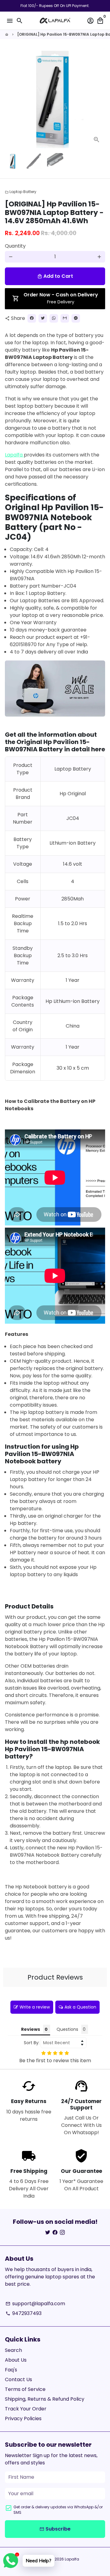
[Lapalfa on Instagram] (62, 2233)
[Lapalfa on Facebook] (55, 2233)
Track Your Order (26, 2409)
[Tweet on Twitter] (43, 318)
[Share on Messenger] (76, 318)
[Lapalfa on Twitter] (48, 2233)
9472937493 (24, 2313)
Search (13, 2350)
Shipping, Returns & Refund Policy (45, 2399)
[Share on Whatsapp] (54, 318)
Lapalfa (14, 455)
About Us (16, 2360)
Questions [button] (67, 2029)
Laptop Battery (21, 192)
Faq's (11, 2370)
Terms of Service (25, 2389)
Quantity (15, 246)
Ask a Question (80, 2007)
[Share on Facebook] (32, 318)
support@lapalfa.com (35, 2304)
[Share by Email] (65, 318)
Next (99, 98)
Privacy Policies (23, 2419)
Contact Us (18, 2379)
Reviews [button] (31, 2029)
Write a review (35, 2007)
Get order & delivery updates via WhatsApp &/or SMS (58, 2510)
